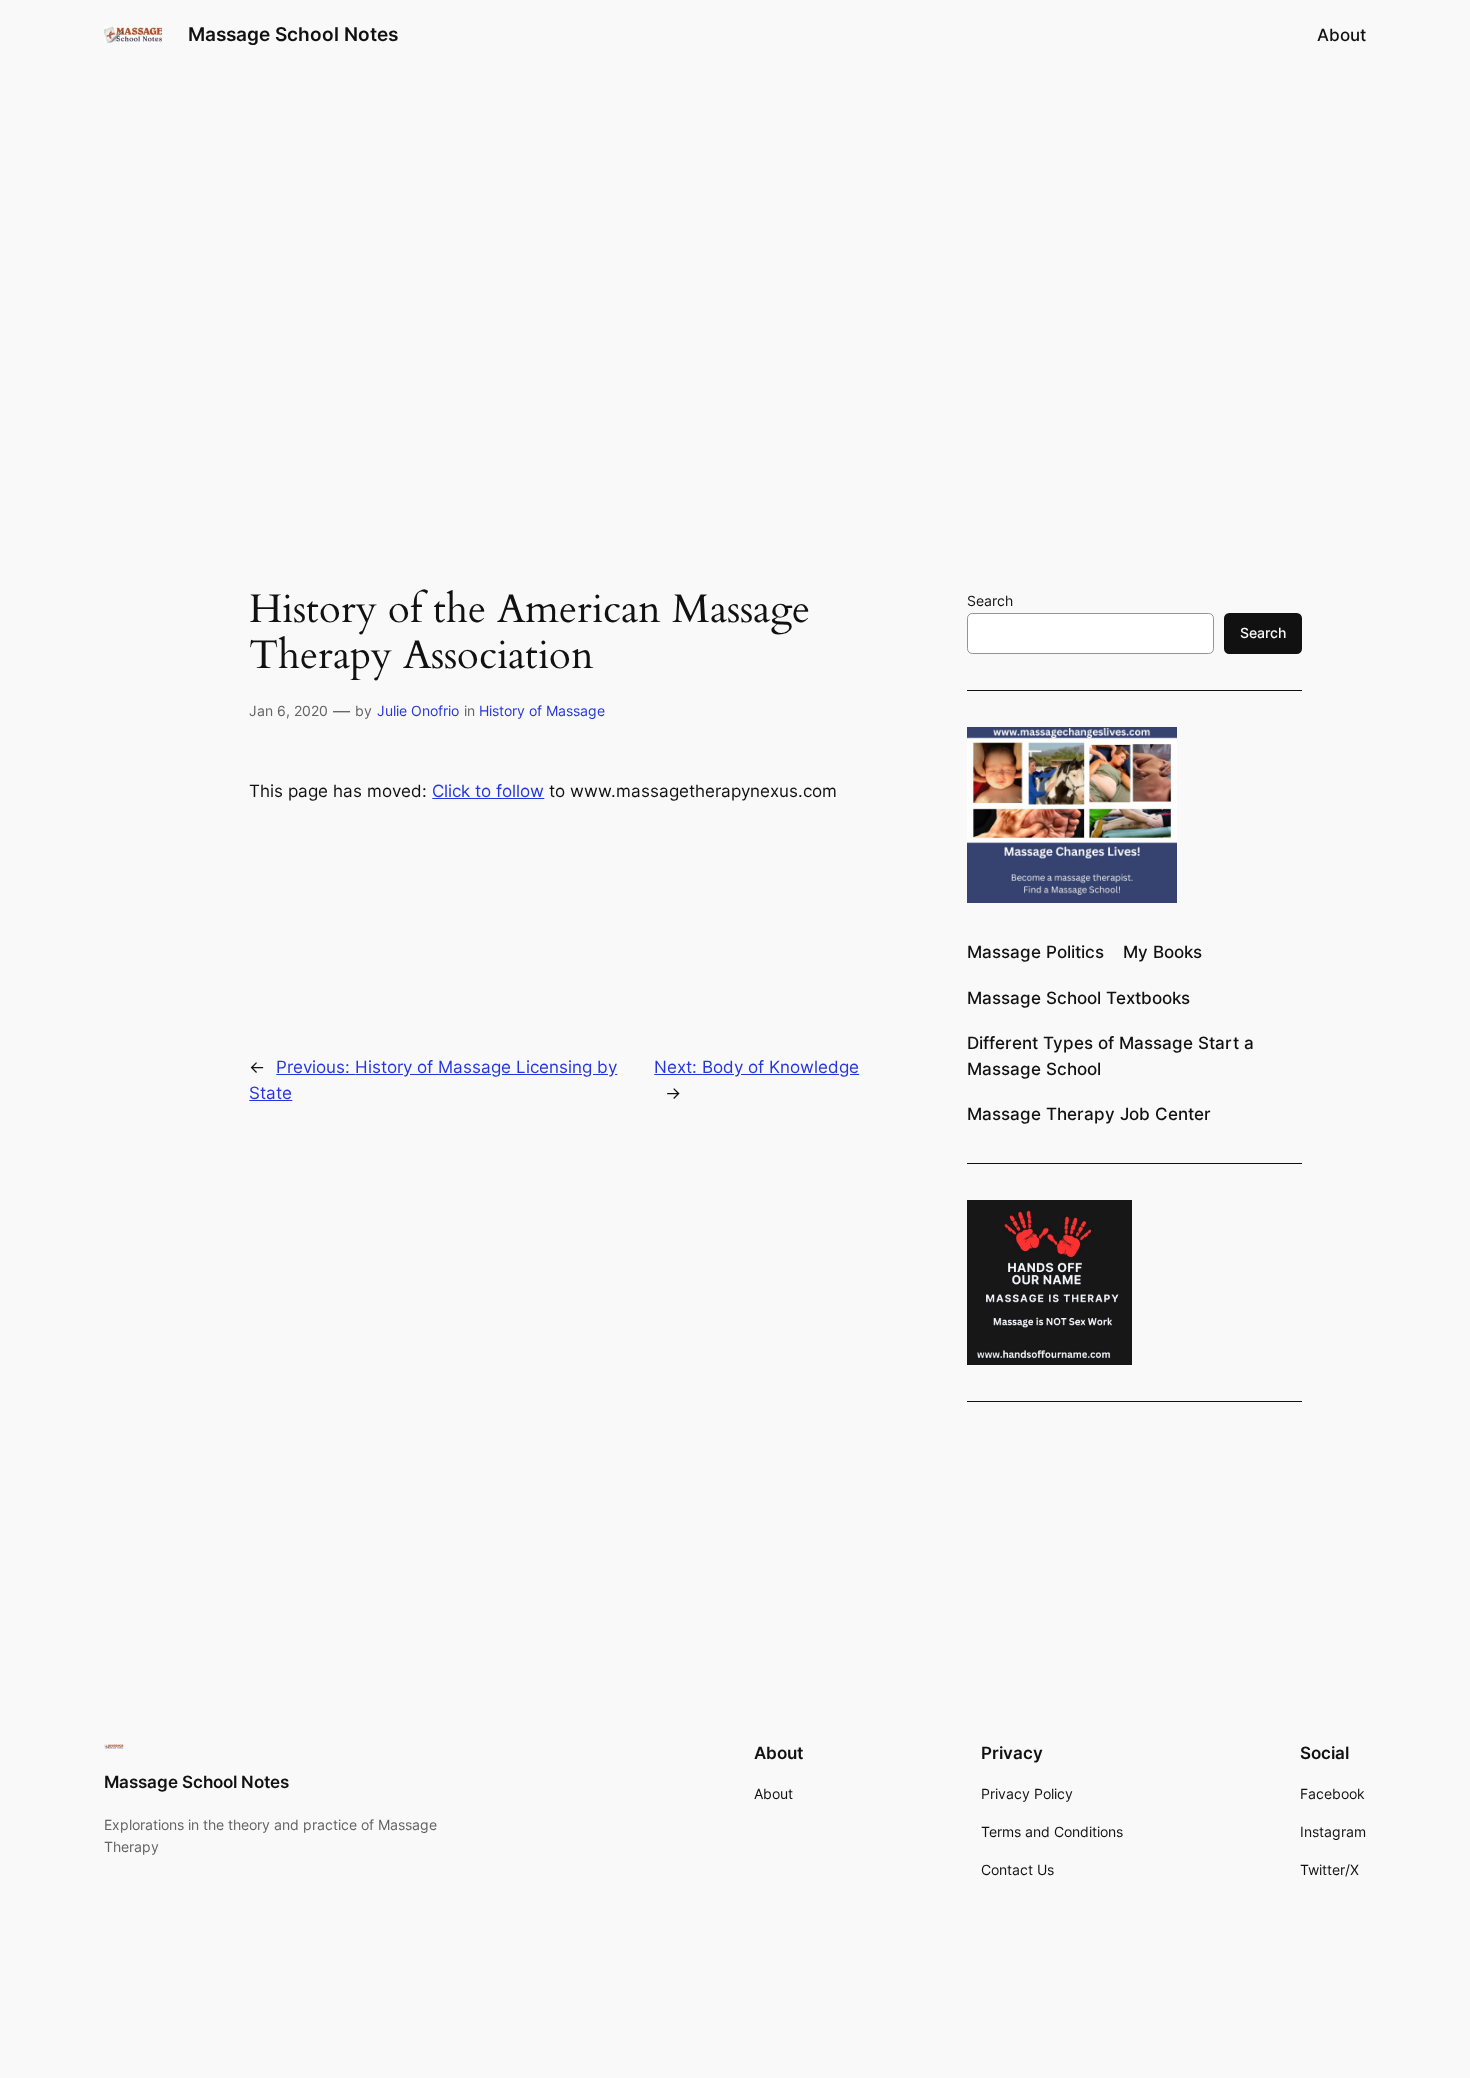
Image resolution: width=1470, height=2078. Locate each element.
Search (990, 600)
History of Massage (542, 710)
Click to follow (488, 791)
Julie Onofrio (418, 710)
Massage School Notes (293, 34)
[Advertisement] (735, 229)
